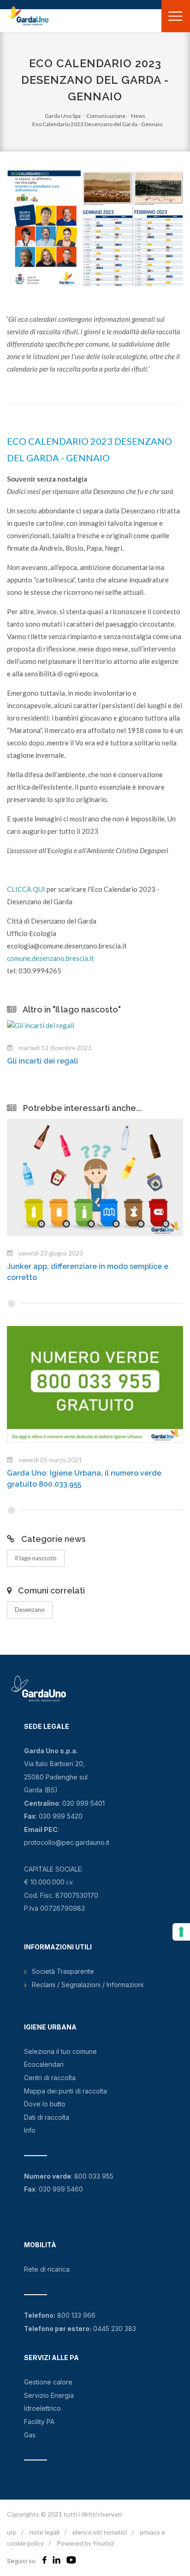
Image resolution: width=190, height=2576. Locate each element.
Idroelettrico (42, 2408)
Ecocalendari (44, 2064)
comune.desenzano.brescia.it (50, 958)
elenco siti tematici (100, 2532)
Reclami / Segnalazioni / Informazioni (88, 1985)
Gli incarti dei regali (42, 1061)
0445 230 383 (115, 2329)
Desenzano (30, 1610)
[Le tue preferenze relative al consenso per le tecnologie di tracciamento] (181, 1932)
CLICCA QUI (26, 889)
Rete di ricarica (47, 2269)
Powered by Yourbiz (85, 2543)
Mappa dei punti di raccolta (65, 2091)
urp (12, 2532)
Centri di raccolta (50, 2078)
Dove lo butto (45, 2104)
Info (30, 2130)
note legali (45, 2532)
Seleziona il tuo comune (60, 2051)
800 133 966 (76, 2315)
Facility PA (39, 2422)
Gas (30, 2435)
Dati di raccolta (47, 2117)
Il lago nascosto (36, 1558)
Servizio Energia (49, 2395)
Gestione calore (48, 2382)
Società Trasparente (63, 1971)
